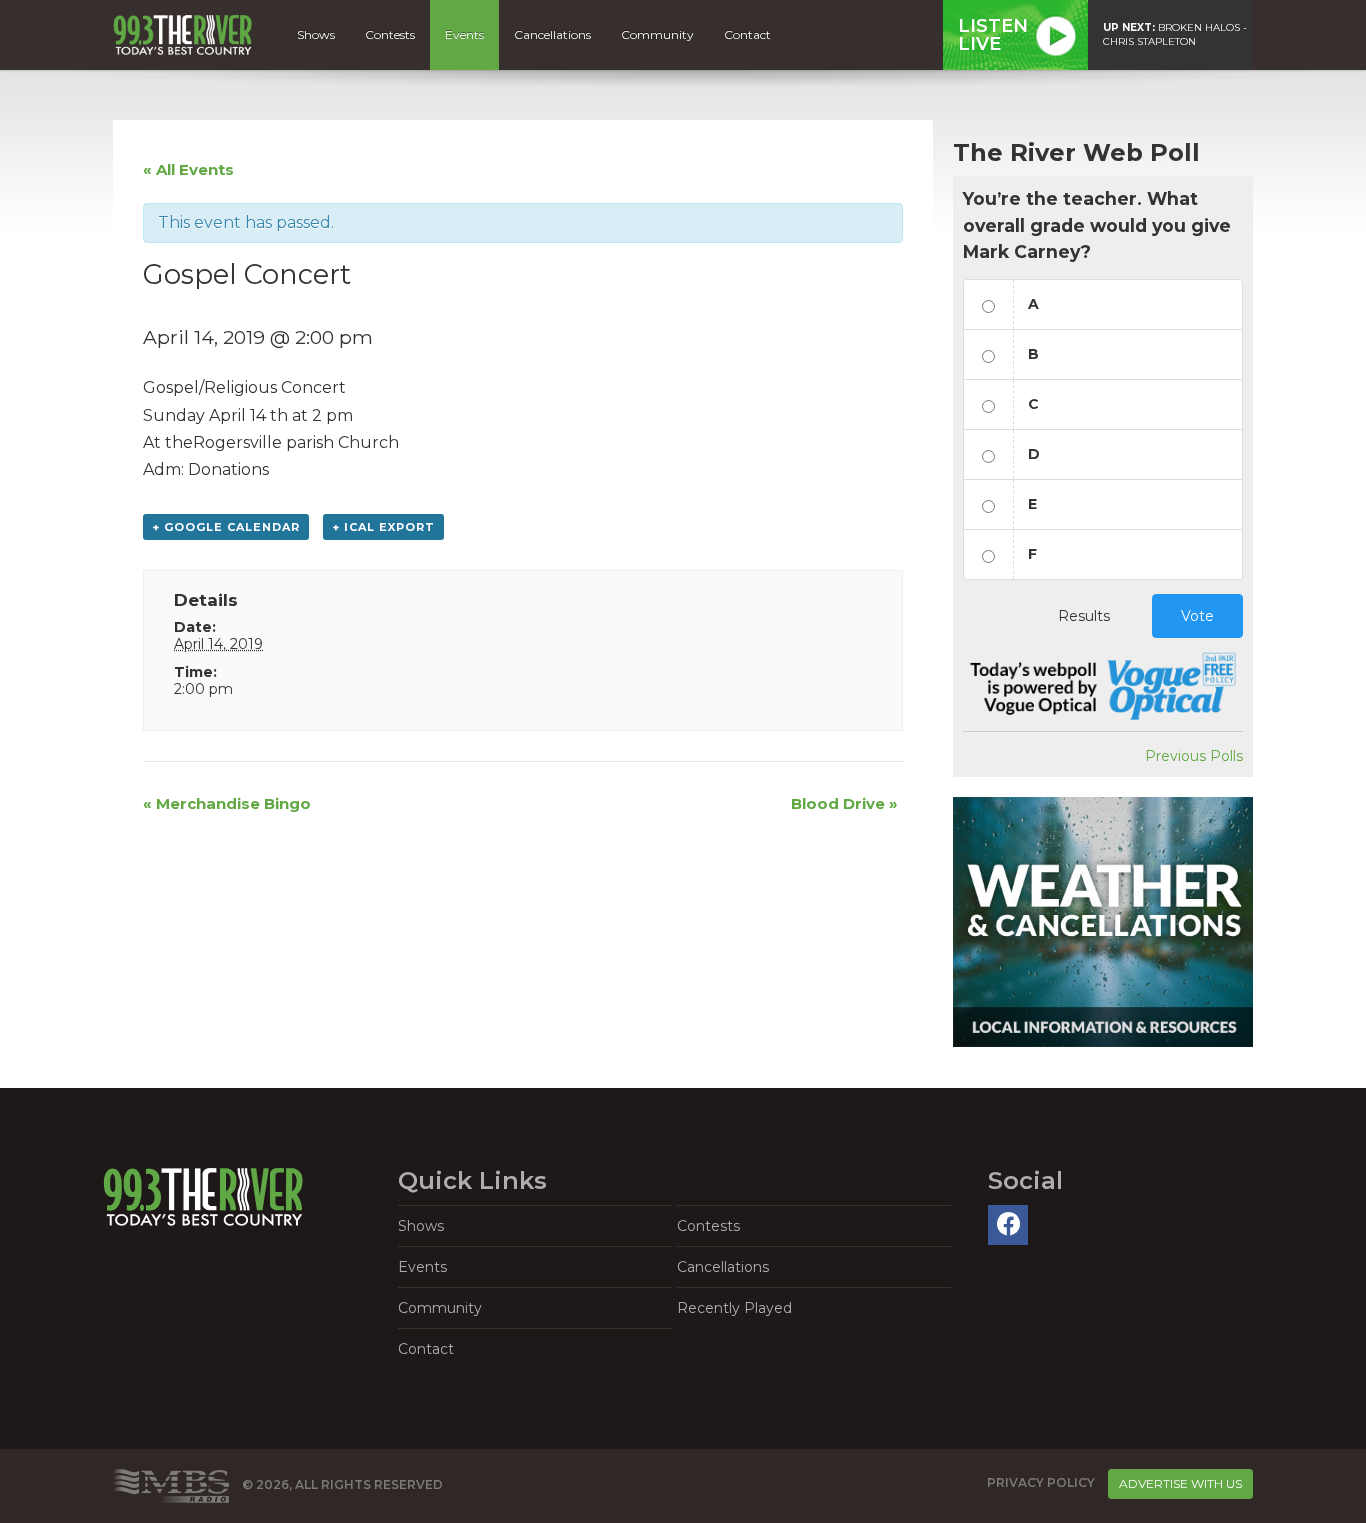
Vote (1197, 616)
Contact (747, 34)
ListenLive (993, 35)
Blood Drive (844, 803)
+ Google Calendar (226, 527)
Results (1084, 616)
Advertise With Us (1180, 1483)
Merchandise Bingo (227, 803)
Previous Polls (1194, 756)
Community (657, 34)
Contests (390, 34)
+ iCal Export (383, 527)
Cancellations (552, 34)
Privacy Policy (1041, 1482)
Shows (316, 34)
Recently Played (734, 1308)
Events (464, 34)
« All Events (188, 169)
